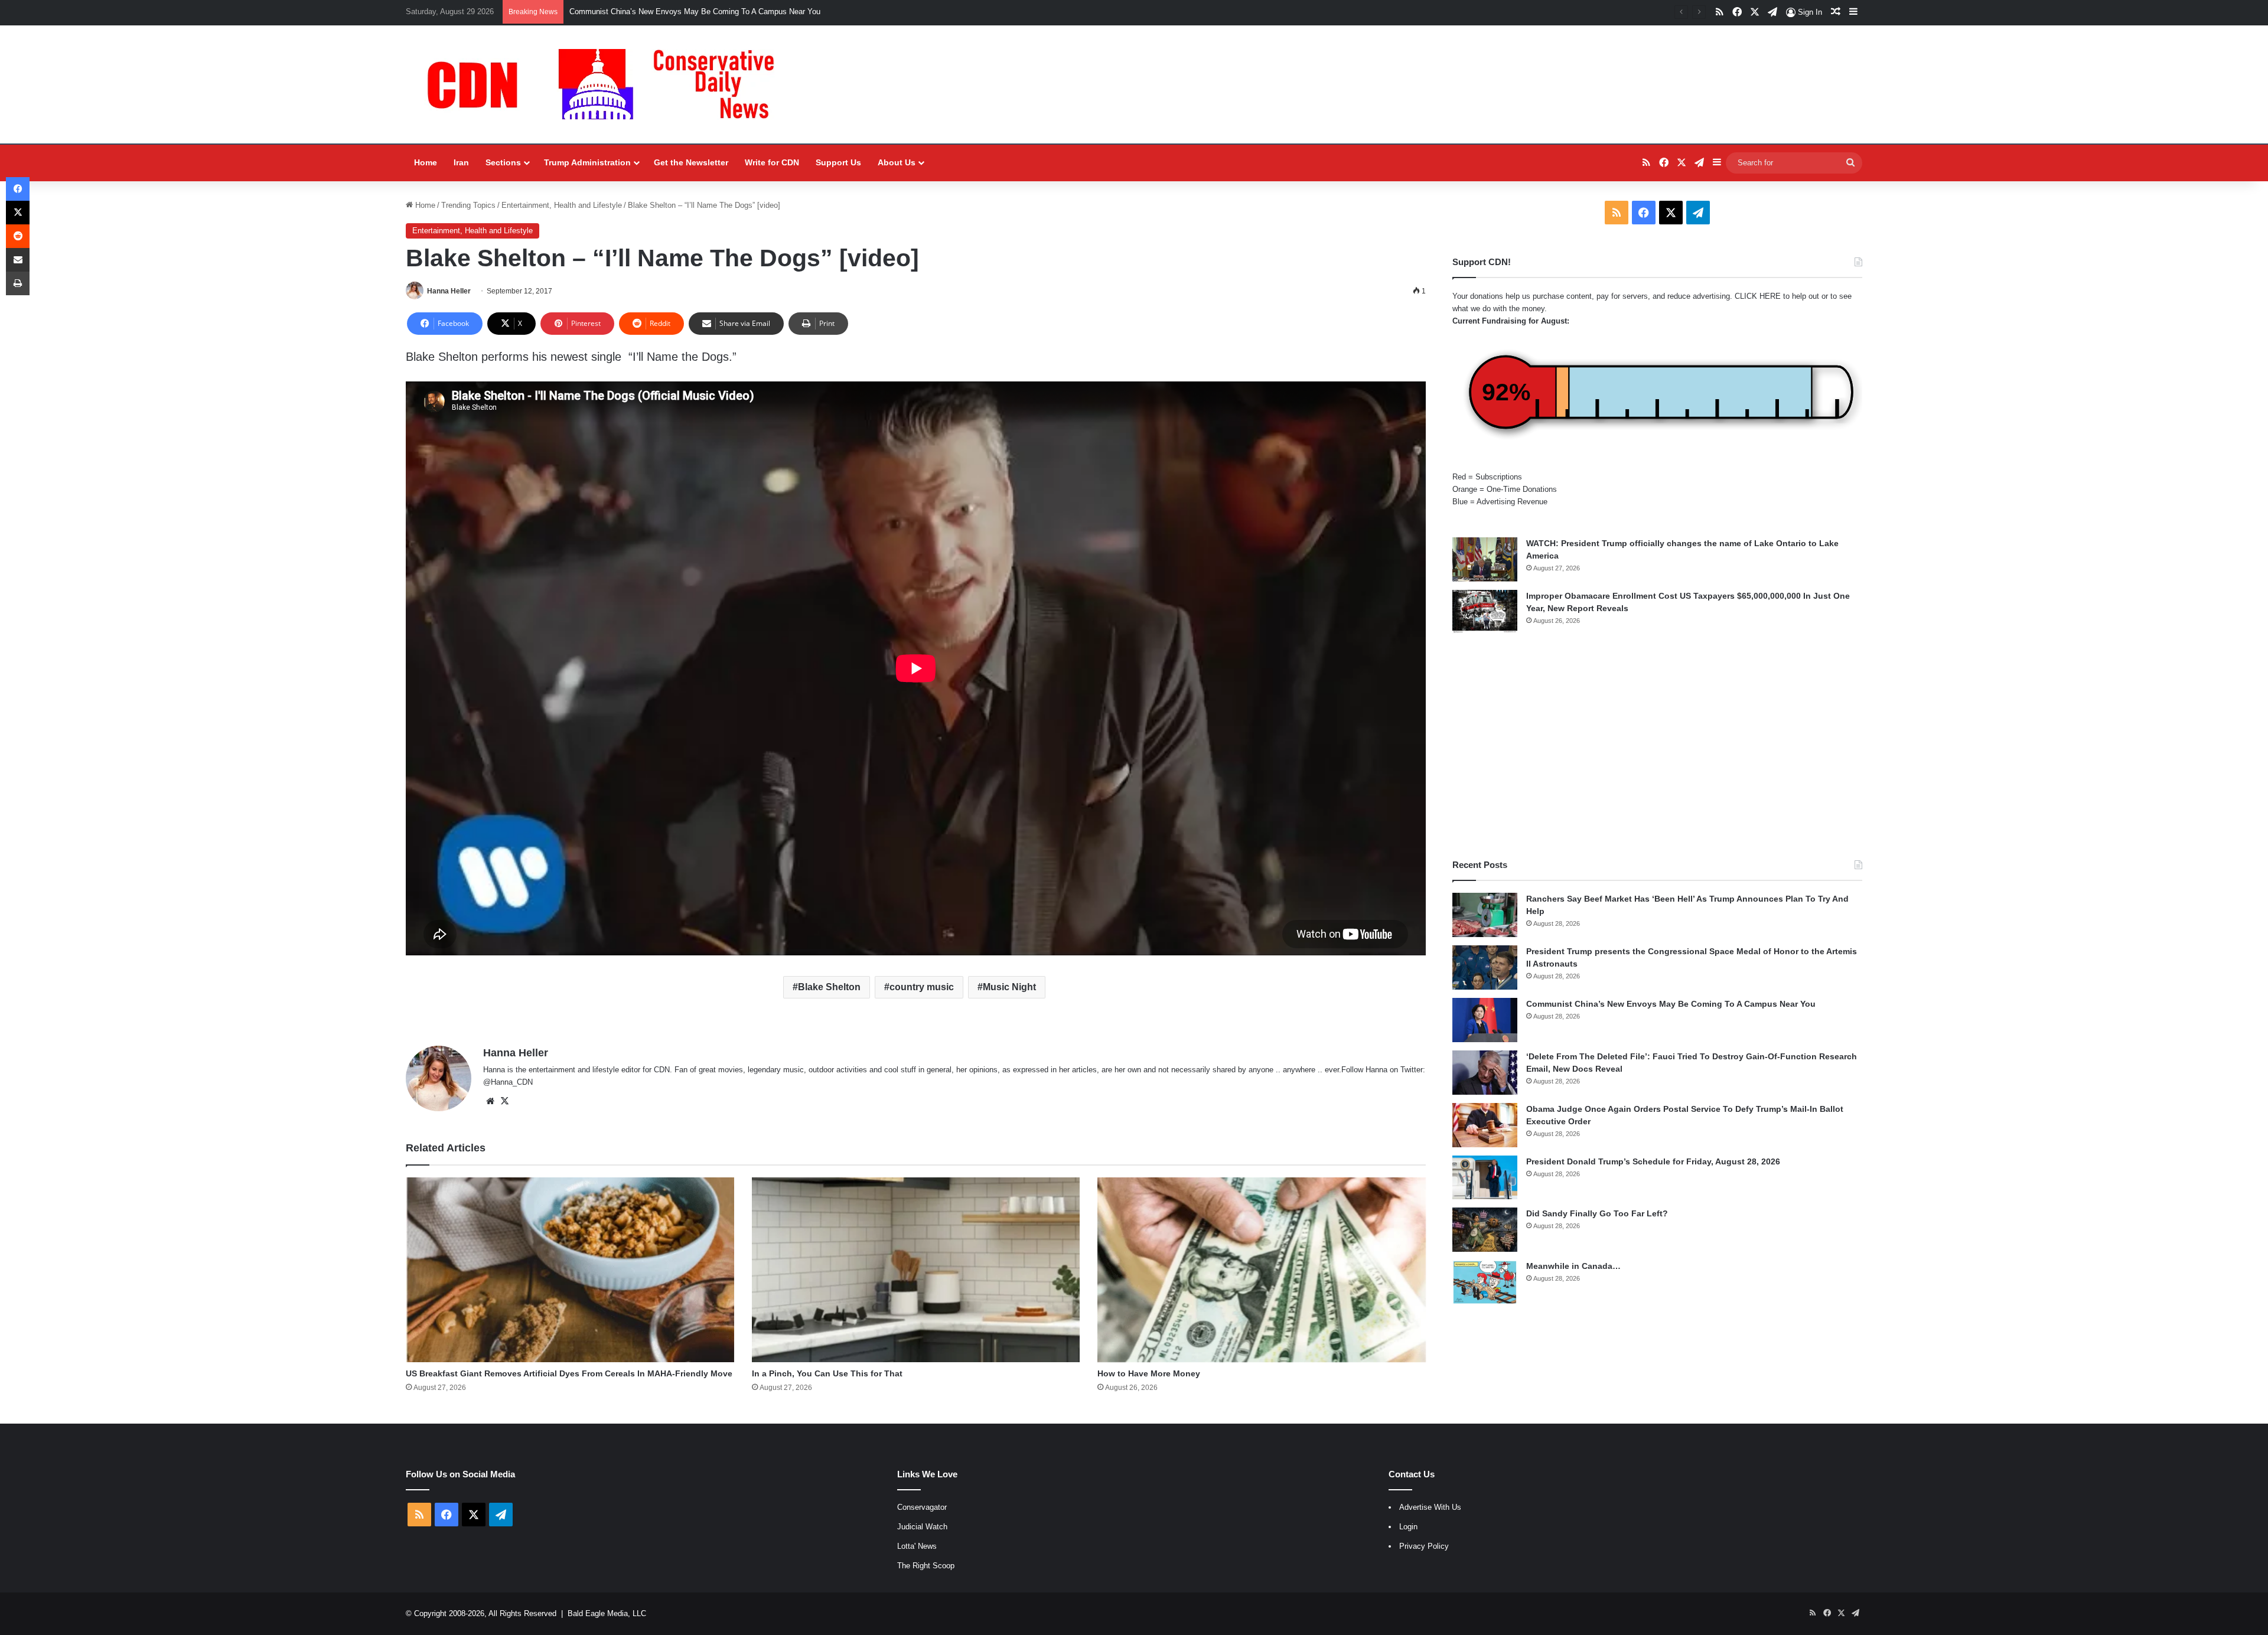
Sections (503, 162)
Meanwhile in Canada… (1573, 1266)
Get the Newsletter (691, 162)
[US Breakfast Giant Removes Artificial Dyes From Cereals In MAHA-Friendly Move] (570, 1270)
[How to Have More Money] (1262, 1270)
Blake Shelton (829, 987)
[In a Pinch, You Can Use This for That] (916, 1270)
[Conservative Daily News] (607, 84)
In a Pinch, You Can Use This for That (827, 1373)
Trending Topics (468, 205)
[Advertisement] (1657, 746)
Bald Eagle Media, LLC (607, 1613)
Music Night (1009, 987)
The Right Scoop (926, 1566)
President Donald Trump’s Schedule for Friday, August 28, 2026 (1653, 1161)
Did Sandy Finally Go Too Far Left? (1597, 1213)
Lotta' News (917, 1546)
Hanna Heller (449, 291)
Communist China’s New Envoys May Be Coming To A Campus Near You (1671, 1004)
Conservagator (922, 1507)
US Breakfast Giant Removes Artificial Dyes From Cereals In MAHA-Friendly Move (569, 1373)
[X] (504, 1101)
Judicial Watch (922, 1527)
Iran (461, 162)
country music (922, 987)
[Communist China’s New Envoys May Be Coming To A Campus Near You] (1485, 1020)
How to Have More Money (1149, 1373)
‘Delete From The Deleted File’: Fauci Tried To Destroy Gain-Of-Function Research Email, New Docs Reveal (754, 12)
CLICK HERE (1758, 296)
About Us (897, 162)
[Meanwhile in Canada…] (1485, 1282)
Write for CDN (772, 162)
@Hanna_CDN (508, 1082)
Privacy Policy (1424, 1546)
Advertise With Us (1430, 1507)
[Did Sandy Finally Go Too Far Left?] (1485, 1230)
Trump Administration (587, 162)
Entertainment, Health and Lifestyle (562, 205)
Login (1408, 1527)
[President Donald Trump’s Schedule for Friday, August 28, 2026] (1485, 1177)
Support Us (838, 162)
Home (426, 162)
